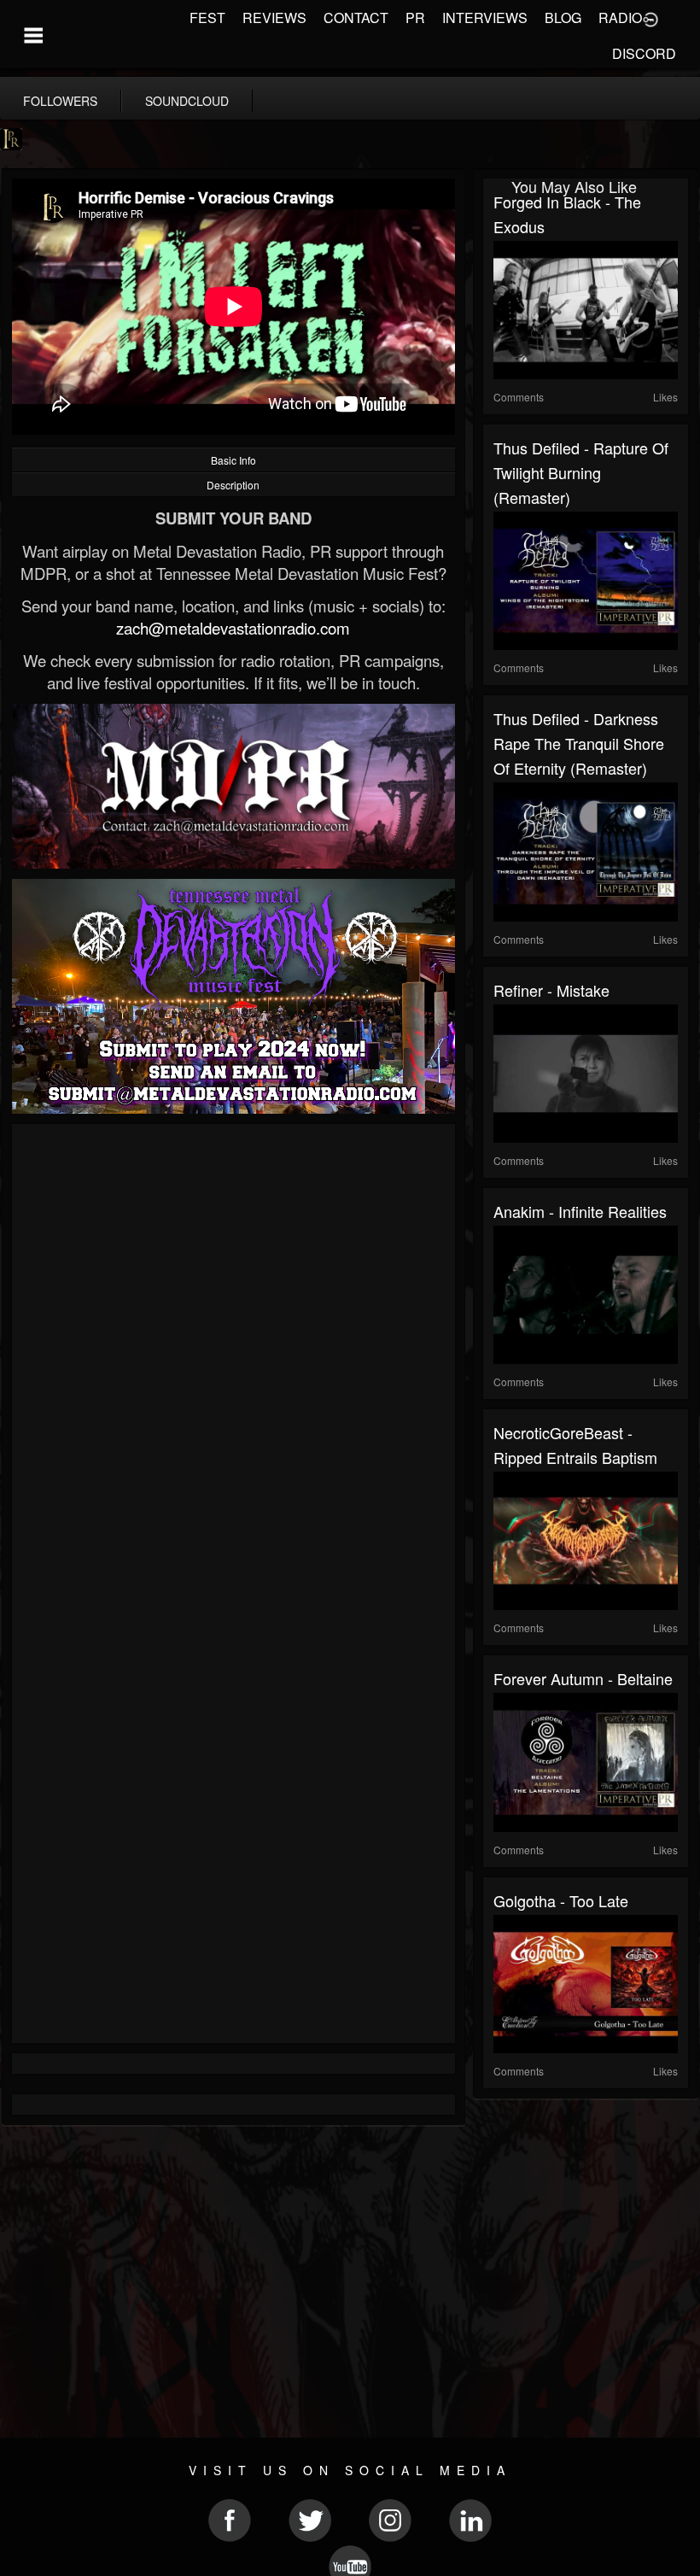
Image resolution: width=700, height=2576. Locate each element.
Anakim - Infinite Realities (580, 1211)
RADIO (620, 18)
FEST (207, 18)
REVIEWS (274, 18)
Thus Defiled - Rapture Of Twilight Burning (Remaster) (581, 472)
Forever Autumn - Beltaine (583, 1678)
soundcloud (187, 101)
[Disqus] (233, 1362)
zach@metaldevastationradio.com (233, 628)
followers (60, 101)
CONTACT (356, 18)
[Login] (650, 18)
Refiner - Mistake (551, 990)
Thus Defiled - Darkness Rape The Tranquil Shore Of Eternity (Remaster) (579, 743)
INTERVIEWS (485, 18)
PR (415, 18)
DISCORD (644, 53)
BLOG (563, 18)
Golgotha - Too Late (561, 1900)
